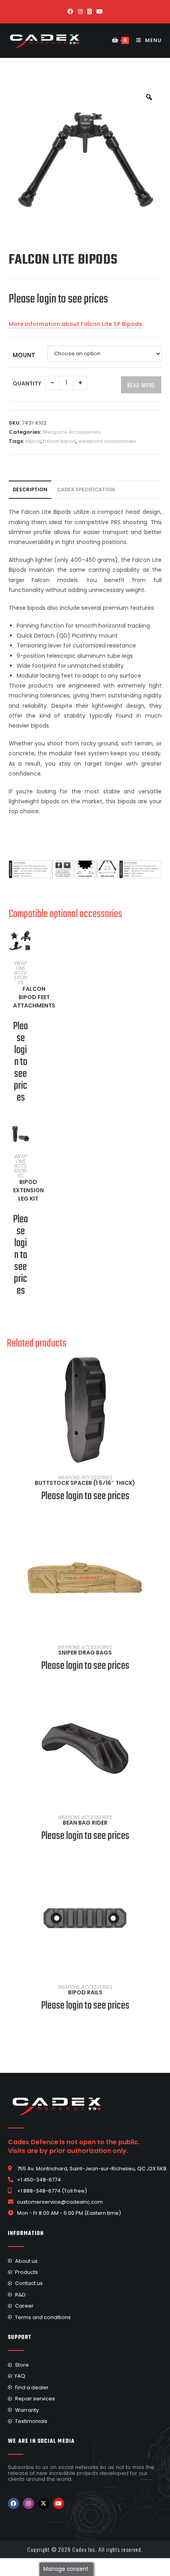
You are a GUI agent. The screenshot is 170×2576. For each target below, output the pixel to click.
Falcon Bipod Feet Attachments (34, 997)
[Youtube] (59, 2503)
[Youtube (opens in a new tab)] (100, 11)
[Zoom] (149, 97)
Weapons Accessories (72, 432)
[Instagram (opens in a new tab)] (80, 11)
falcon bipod (59, 441)
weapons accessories (107, 441)
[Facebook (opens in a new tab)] (70, 11)
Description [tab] (30, 489)
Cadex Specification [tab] (86, 489)
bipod (33, 441)
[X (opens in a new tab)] (90, 11)
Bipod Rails (85, 1992)
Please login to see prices (58, 299)
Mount (24, 355)
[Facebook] (13, 2503)
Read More (141, 385)
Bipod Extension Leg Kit (28, 1190)
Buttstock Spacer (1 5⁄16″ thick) (85, 1483)
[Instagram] (28, 2503)
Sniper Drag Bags (85, 1653)
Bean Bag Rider (85, 1823)
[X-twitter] (43, 2503)
